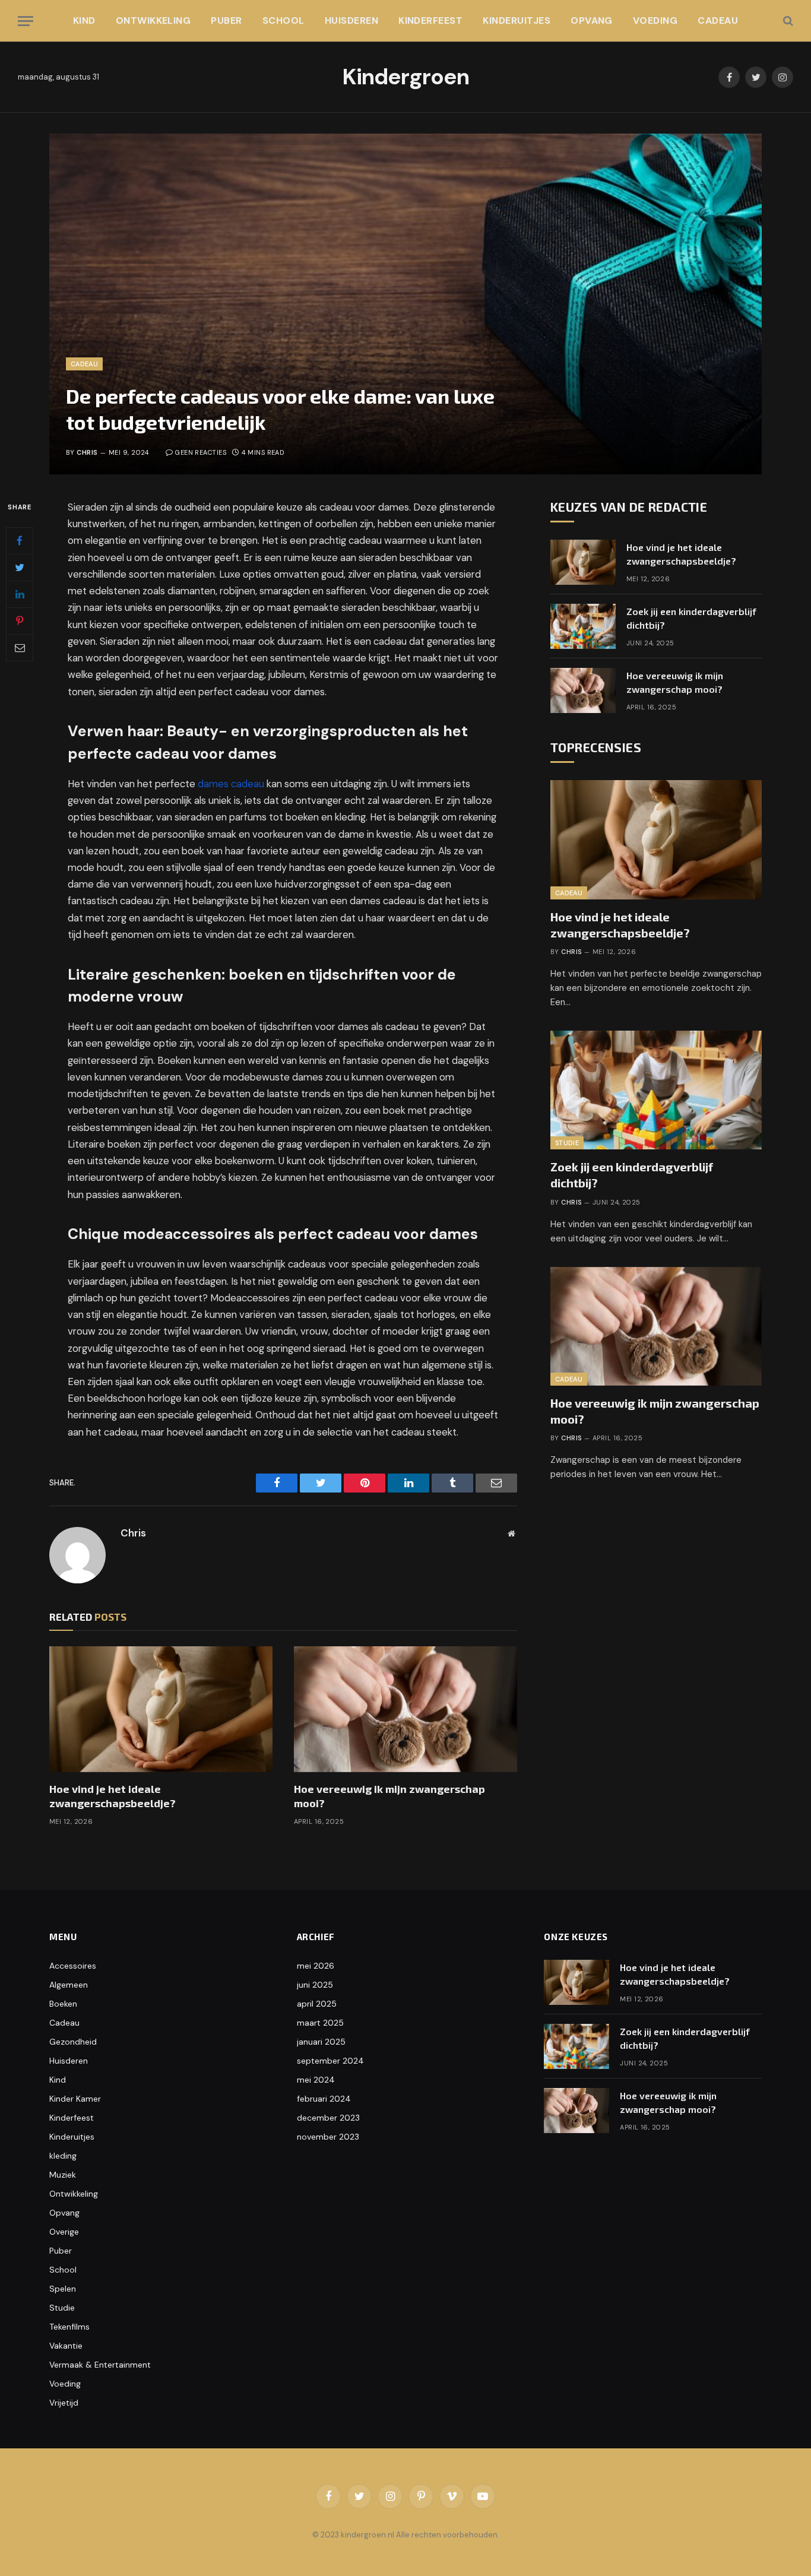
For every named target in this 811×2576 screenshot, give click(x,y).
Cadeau (718, 20)
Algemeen (69, 1985)
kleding (63, 2156)
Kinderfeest (430, 20)
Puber (226, 20)
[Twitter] (20, 568)
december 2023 (328, 2118)
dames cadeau (231, 784)
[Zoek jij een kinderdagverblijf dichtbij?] (583, 626)
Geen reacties (201, 452)
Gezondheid (73, 2042)
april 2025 (317, 2004)
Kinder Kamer (75, 2099)
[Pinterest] (20, 621)
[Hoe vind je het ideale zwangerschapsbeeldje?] (161, 1709)
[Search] (787, 21)
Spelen (63, 2289)
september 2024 (330, 2061)
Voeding (655, 20)
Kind (84, 20)
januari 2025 (321, 2042)
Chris (87, 452)
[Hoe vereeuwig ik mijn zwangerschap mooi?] (405, 1709)
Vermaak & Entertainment (100, 2365)
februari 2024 (324, 2099)
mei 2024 (316, 2080)
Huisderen (351, 20)
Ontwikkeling (153, 20)
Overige (64, 2232)
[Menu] (26, 21)
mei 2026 (316, 1966)
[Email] (20, 648)
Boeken (63, 2004)
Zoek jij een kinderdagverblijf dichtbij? (691, 618)
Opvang (592, 20)
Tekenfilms (69, 2327)
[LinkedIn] (20, 594)
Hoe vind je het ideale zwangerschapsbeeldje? (113, 1796)
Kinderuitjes (517, 20)
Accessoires (73, 1966)
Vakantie (66, 2346)
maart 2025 (320, 2023)
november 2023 (328, 2137)
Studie (567, 1143)
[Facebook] (20, 541)
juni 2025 (315, 1985)
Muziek (63, 2175)
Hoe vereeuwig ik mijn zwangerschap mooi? (389, 1796)
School (283, 20)
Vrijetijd (64, 2403)
